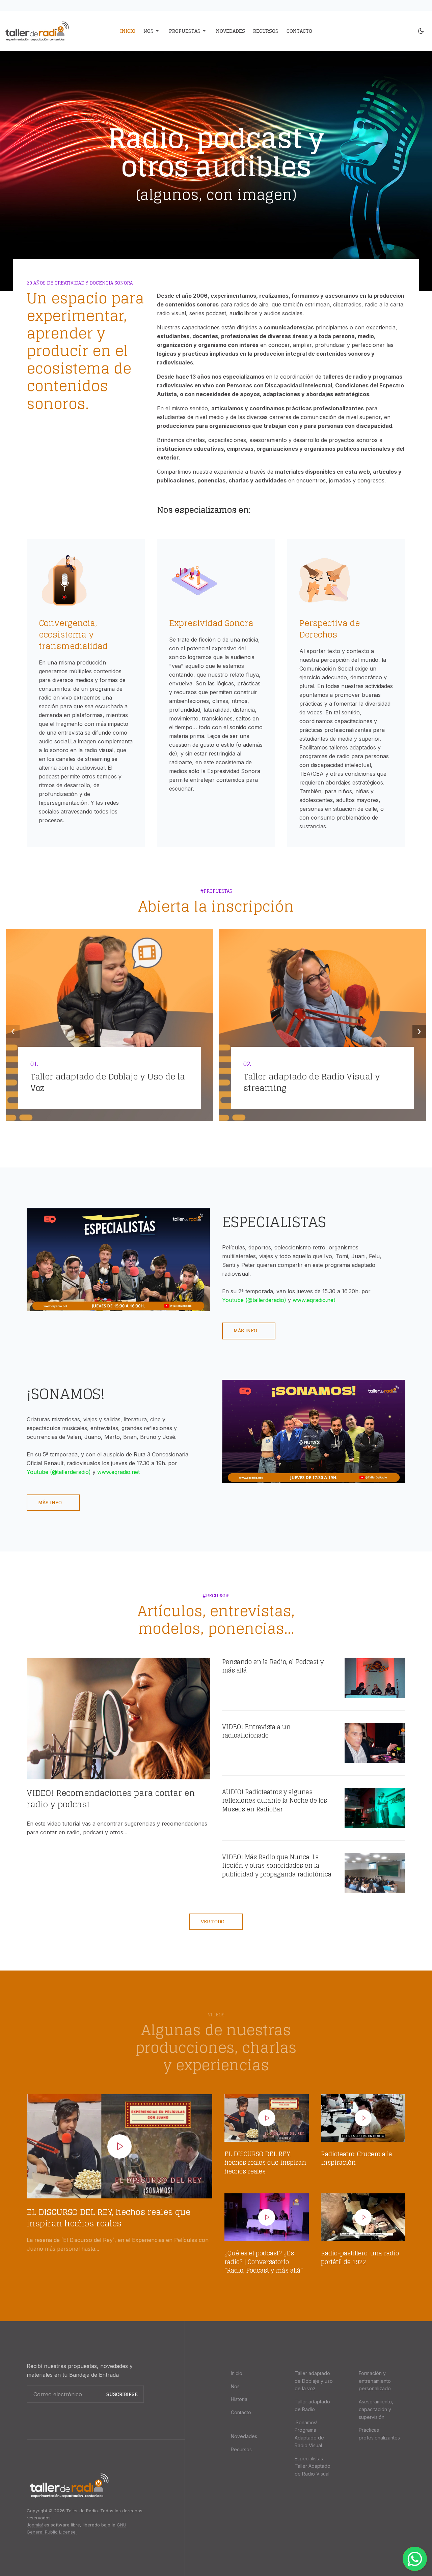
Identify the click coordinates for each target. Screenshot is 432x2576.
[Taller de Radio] (52, 31)
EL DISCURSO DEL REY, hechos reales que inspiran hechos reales (109, 2218)
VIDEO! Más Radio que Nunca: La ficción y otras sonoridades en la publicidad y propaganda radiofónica (277, 1866)
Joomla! (35, 2525)
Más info (246, 1330)
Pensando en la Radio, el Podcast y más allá (273, 1666)
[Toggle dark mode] (421, 31)
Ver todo (213, 1921)
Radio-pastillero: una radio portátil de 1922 (360, 2257)
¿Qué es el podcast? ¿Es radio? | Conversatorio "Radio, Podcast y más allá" (264, 2262)
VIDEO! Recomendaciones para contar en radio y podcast (111, 1799)
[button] (152, 31)
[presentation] (13, 1032)
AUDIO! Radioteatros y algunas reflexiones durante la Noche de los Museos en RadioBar (275, 1801)
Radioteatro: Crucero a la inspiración (357, 2158)
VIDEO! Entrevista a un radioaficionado (256, 1731)
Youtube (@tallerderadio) (254, 1300)
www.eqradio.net (314, 1300)
